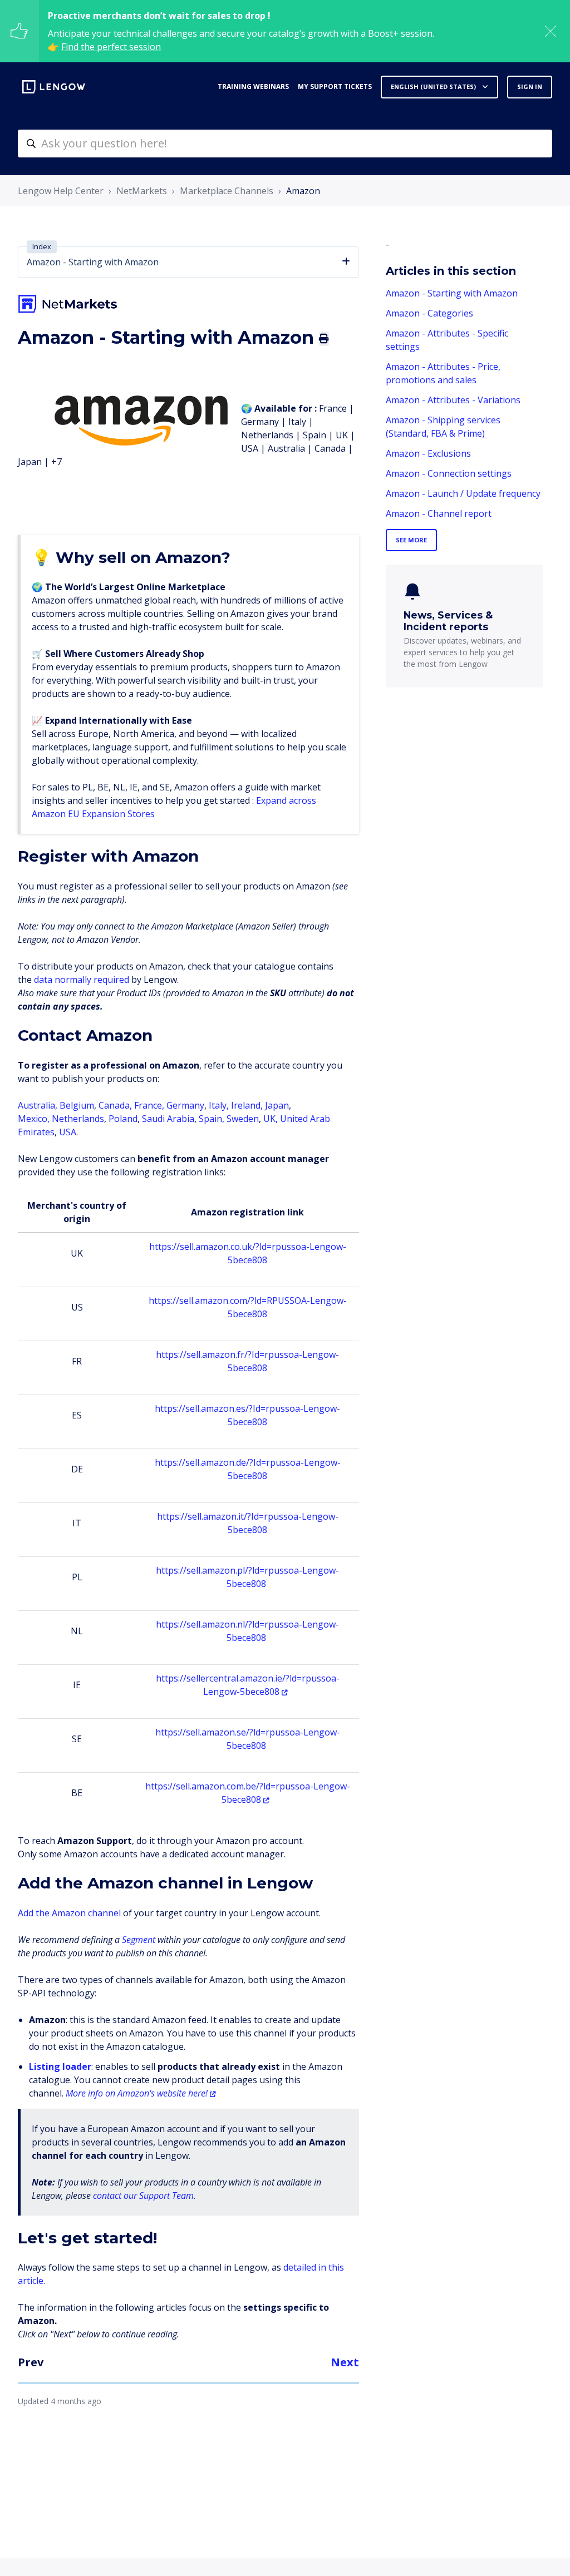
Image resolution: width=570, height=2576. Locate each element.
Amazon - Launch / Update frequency (463, 493)
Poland (123, 1119)
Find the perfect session (111, 47)
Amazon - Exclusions (428, 453)
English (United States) (434, 86)
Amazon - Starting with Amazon (452, 293)
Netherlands (78, 1119)
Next (345, 2362)
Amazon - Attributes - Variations (453, 400)
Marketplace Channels (227, 191)
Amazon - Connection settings (449, 473)
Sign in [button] (530, 86)
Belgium (77, 1105)
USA (68, 1132)
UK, (272, 1119)
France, (150, 1105)
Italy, (219, 1105)
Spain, (212, 1119)
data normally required (82, 980)
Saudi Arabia (168, 1119)
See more (411, 540)
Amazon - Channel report (439, 513)
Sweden (243, 1119)
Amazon (303, 191)
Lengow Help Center (61, 191)
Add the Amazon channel (70, 1913)
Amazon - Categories (429, 313)
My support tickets (335, 86)
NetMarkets (142, 191)
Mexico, (35, 1119)
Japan (277, 1105)
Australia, (39, 1105)
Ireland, (247, 1105)
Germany (185, 1105)
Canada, (116, 1105)
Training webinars (253, 86)
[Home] (54, 87)
